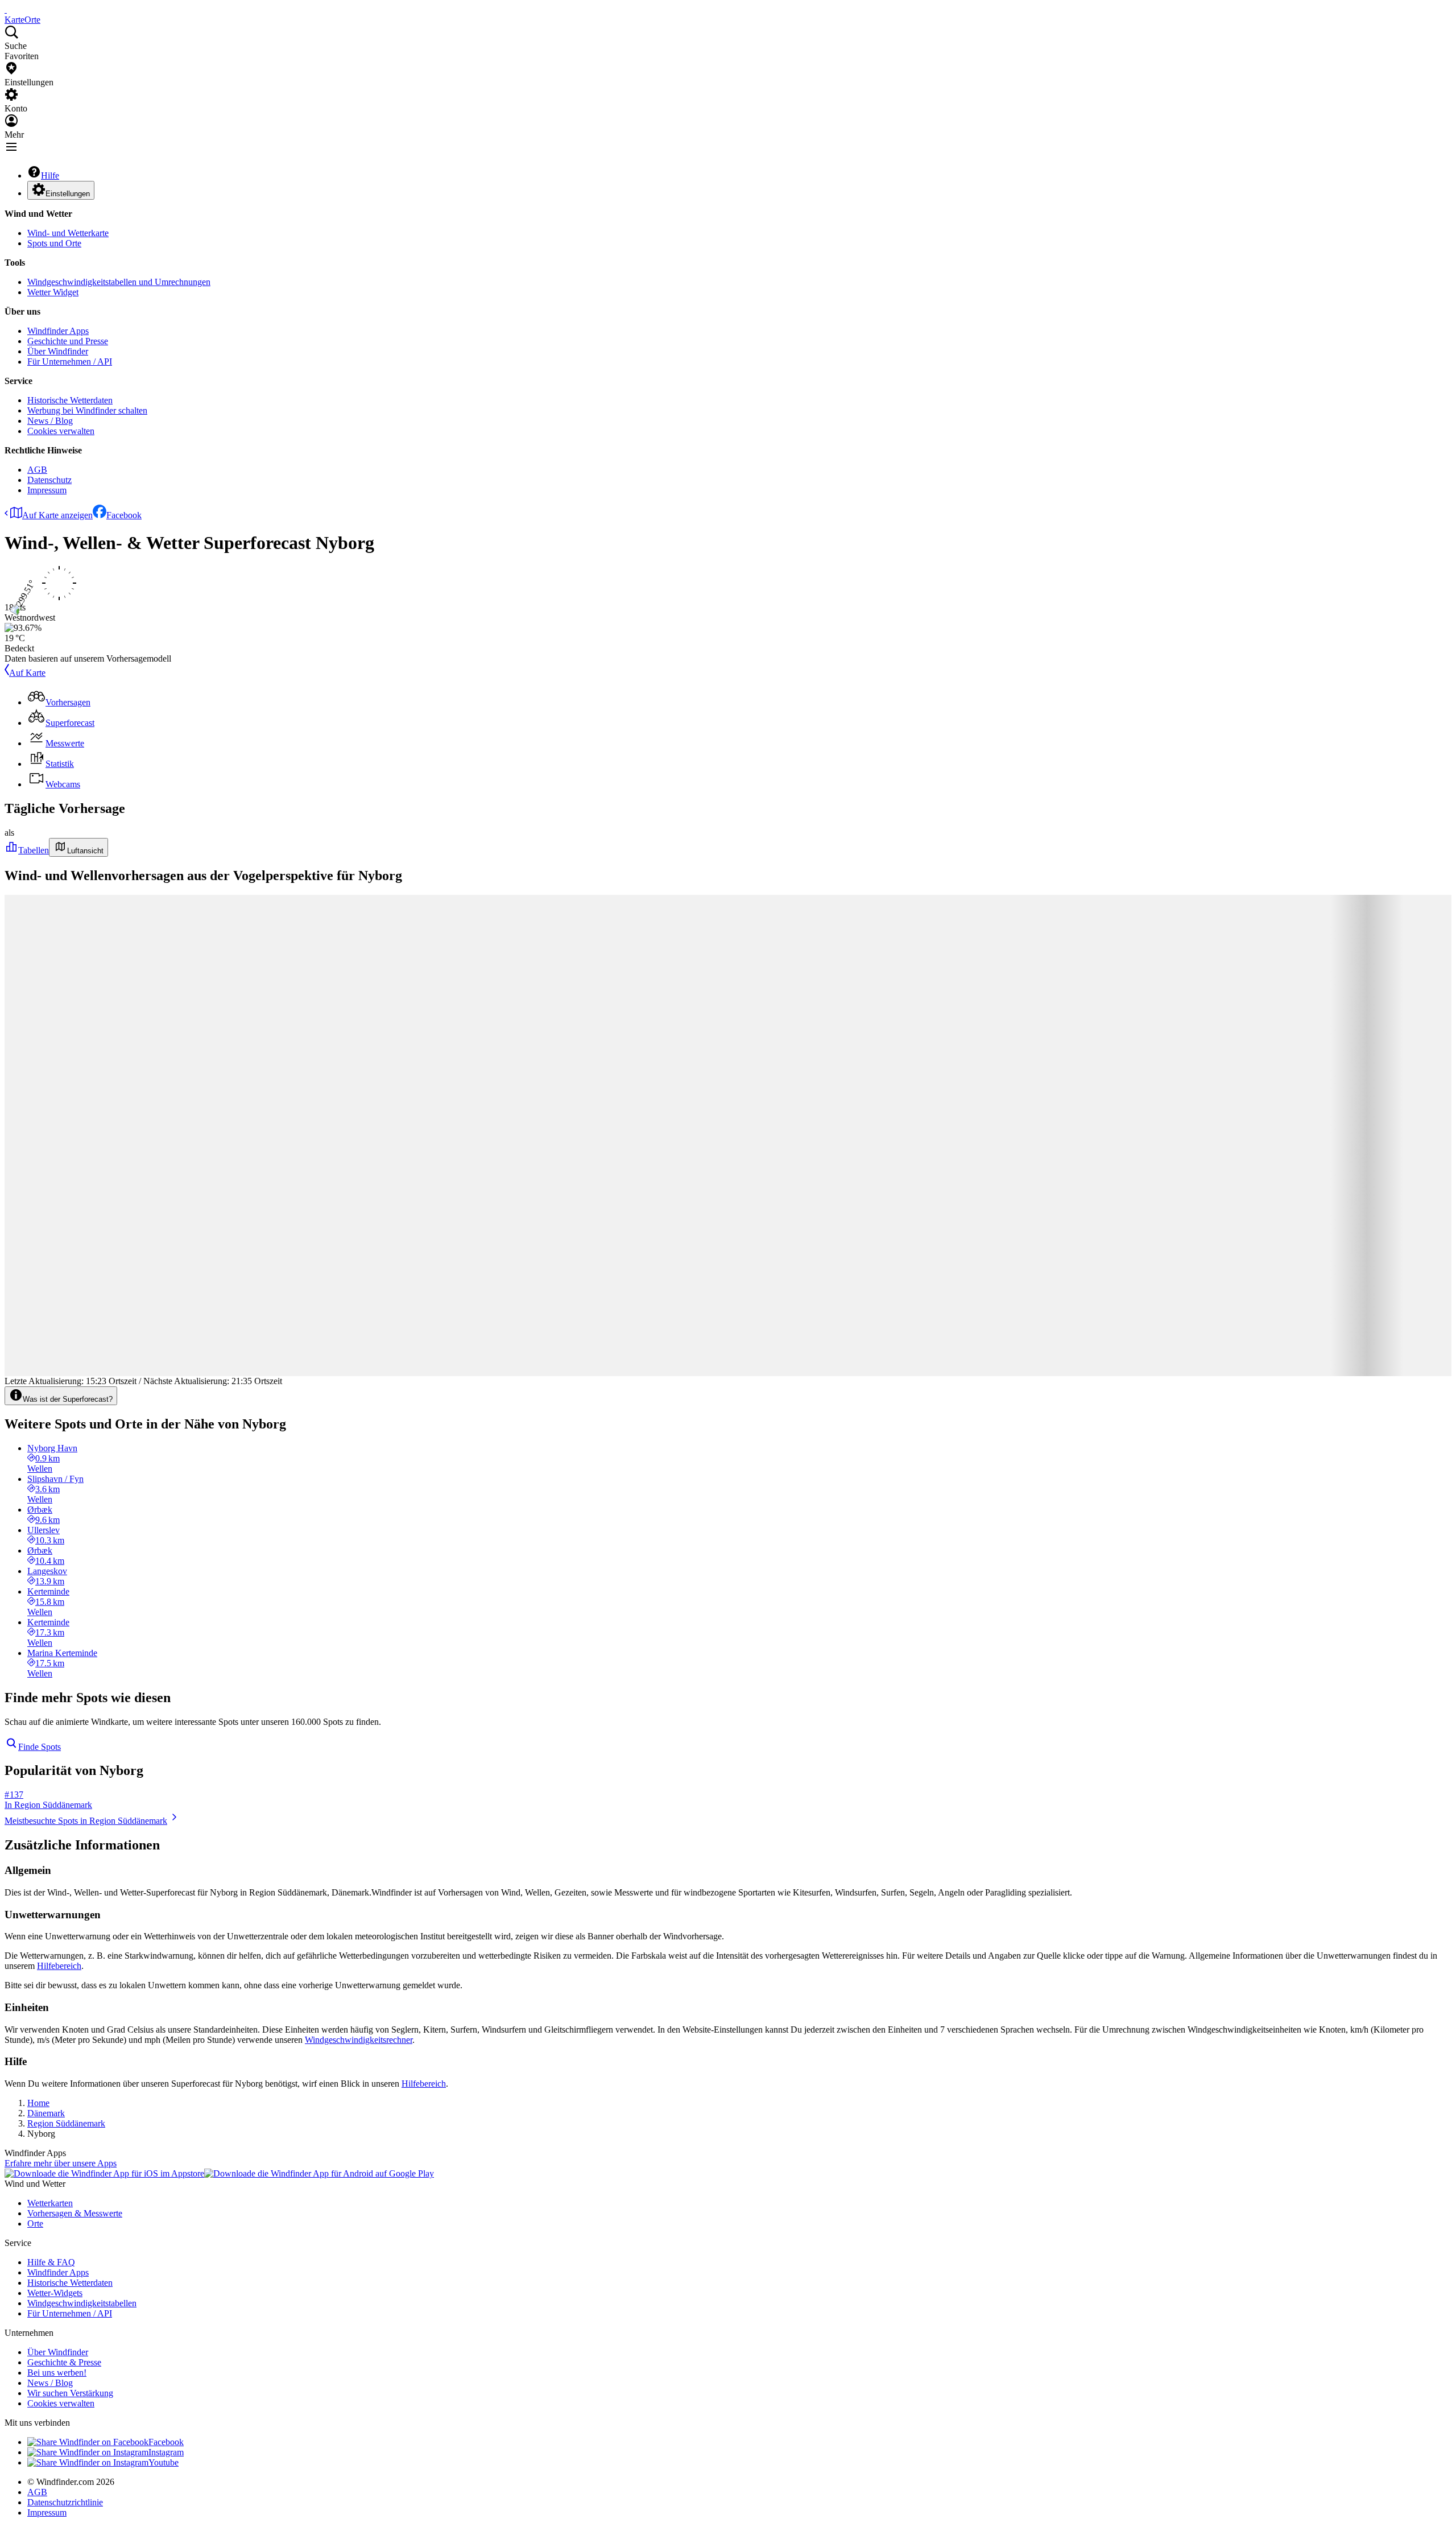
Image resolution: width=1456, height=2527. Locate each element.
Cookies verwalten (61, 431)
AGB (37, 470)
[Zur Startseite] (6, 9)
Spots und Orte (54, 243)
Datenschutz (49, 480)
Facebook (124, 515)
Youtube (164, 2462)
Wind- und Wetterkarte (68, 233)
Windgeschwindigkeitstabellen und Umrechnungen (119, 282)
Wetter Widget (53, 292)
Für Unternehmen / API (70, 362)
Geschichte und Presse (68, 341)
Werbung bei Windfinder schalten (87, 410)
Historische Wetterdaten (70, 400)
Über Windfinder (58, 351)
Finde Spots (40, 1747)
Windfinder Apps (58, 331)
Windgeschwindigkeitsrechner (359, 2040)
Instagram (166, 2452)
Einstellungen (68, 194)
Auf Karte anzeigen (57, 515)
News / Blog (50, 421)
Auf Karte (27, 673)
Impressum (47, 490)
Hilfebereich (59, 1966)
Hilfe (50, 176)
